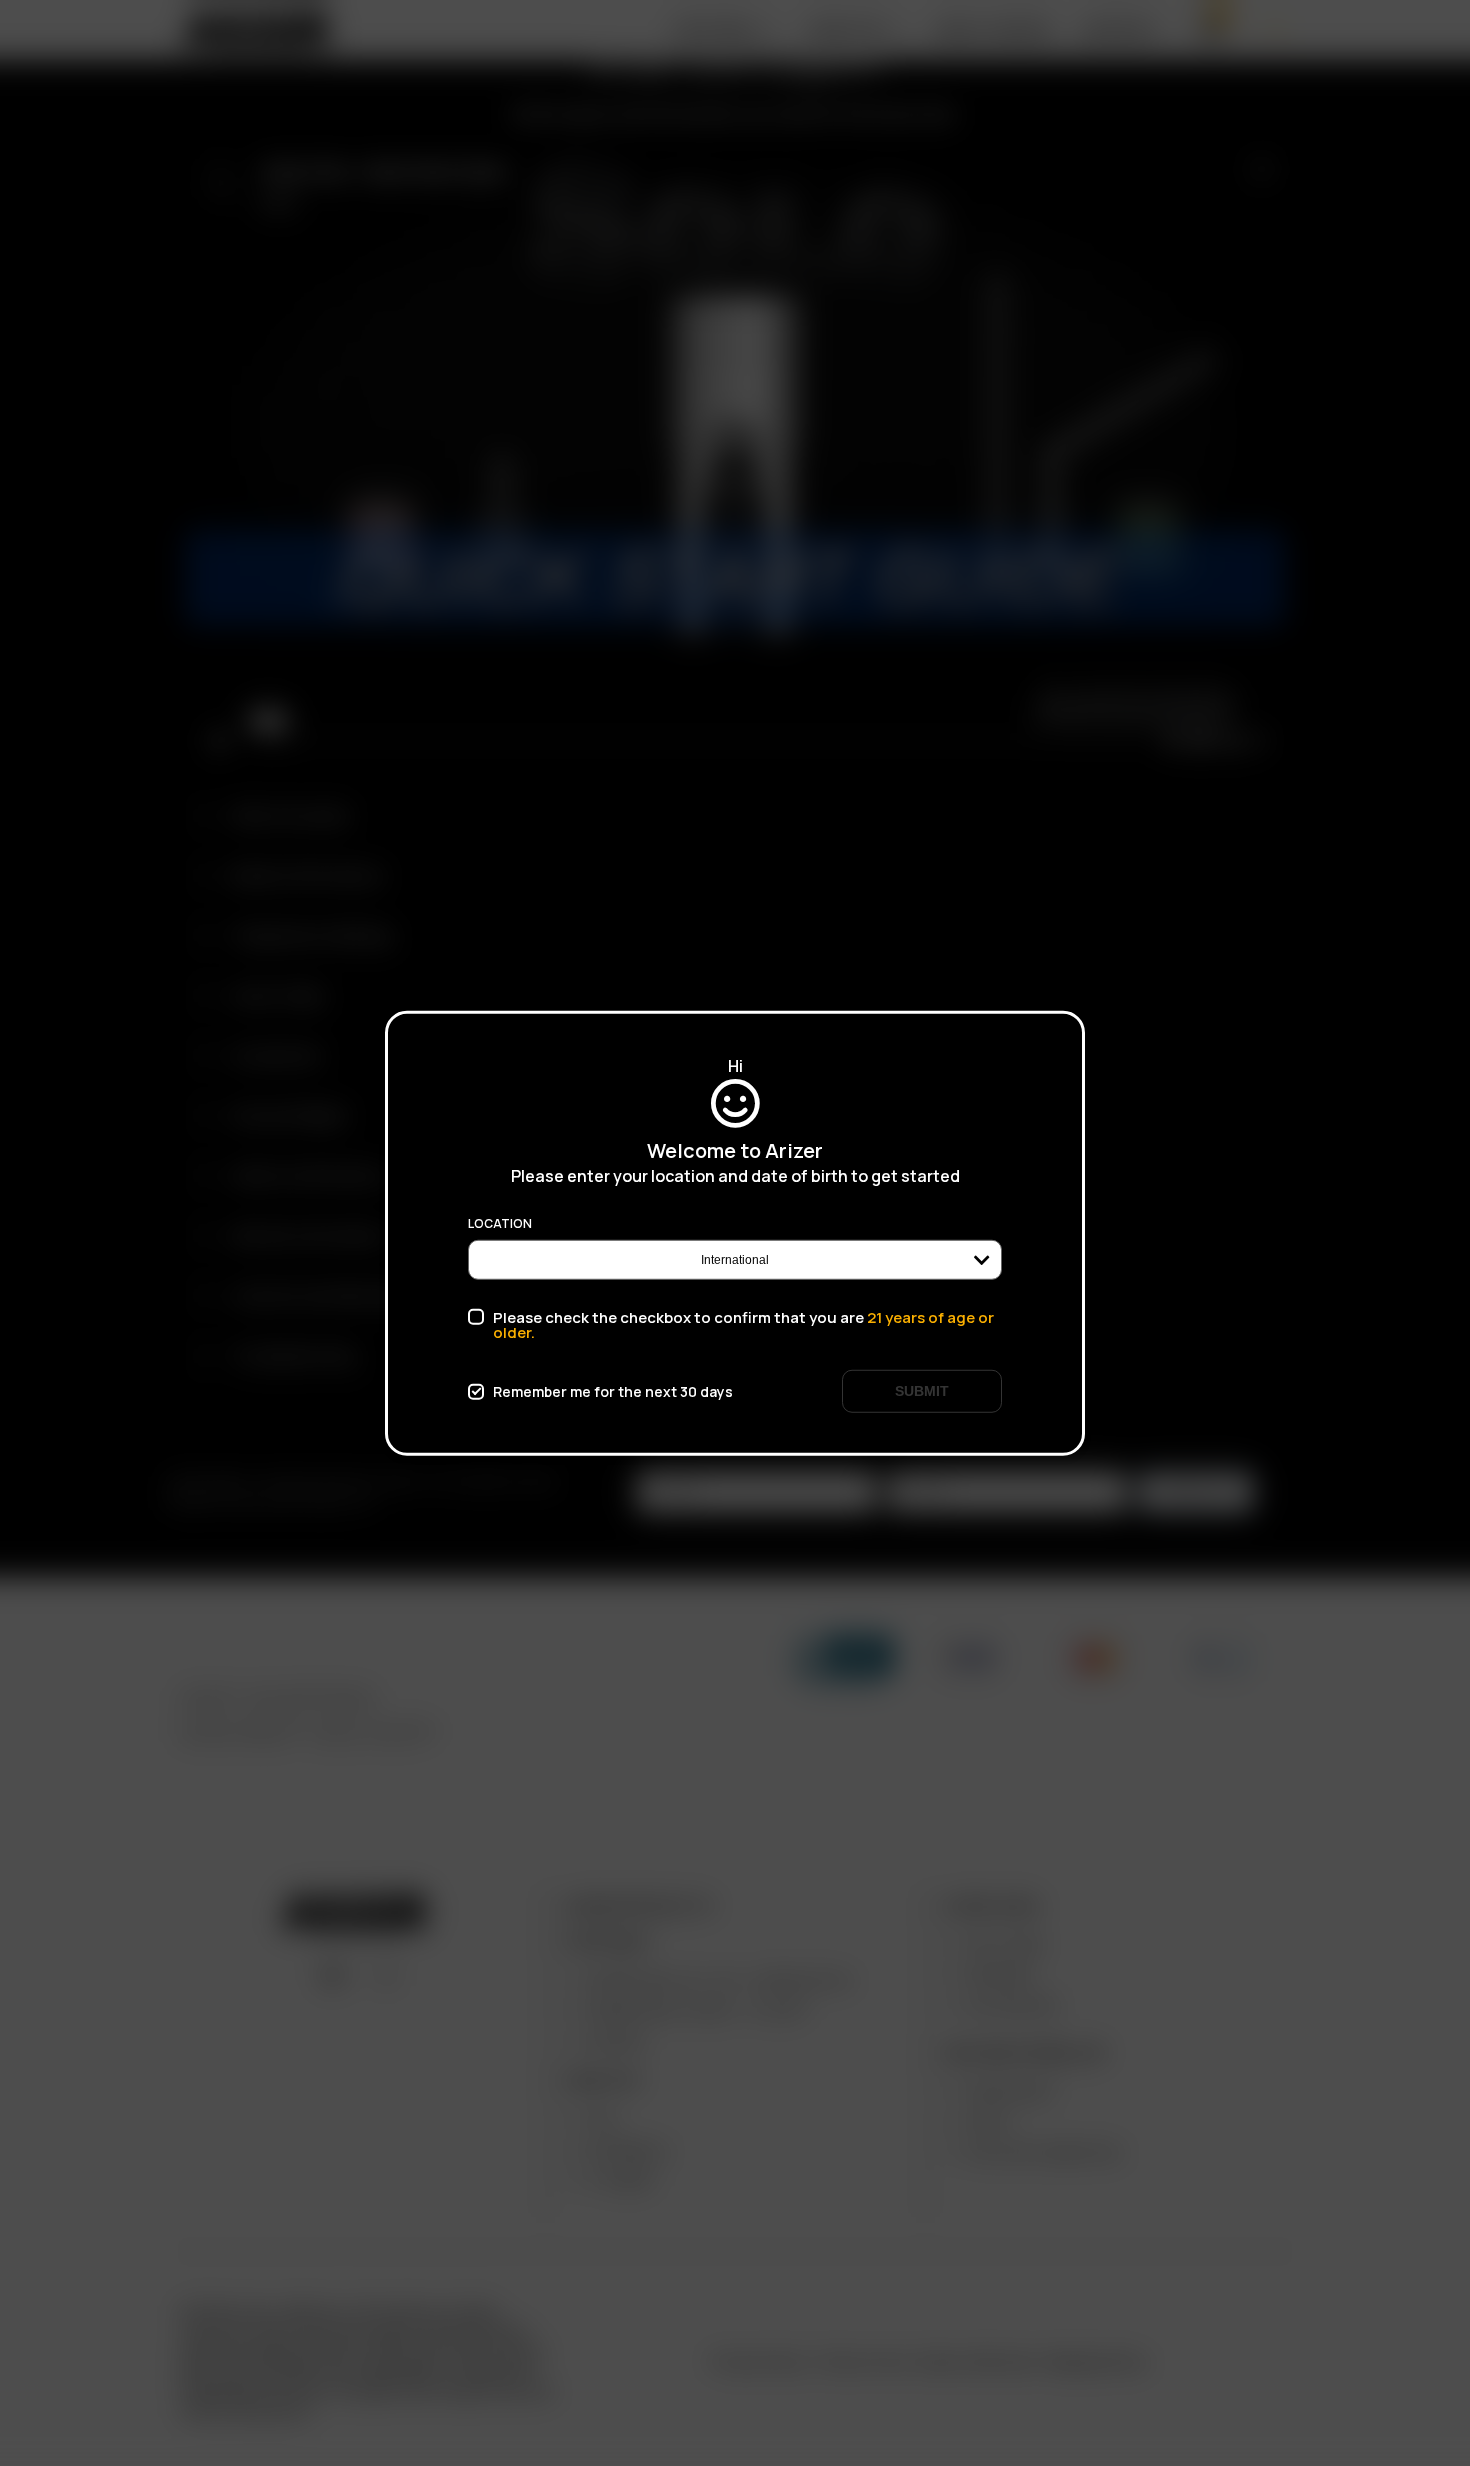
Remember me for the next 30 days (613, 1391)
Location (500, 1224)
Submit (922, 1391)
